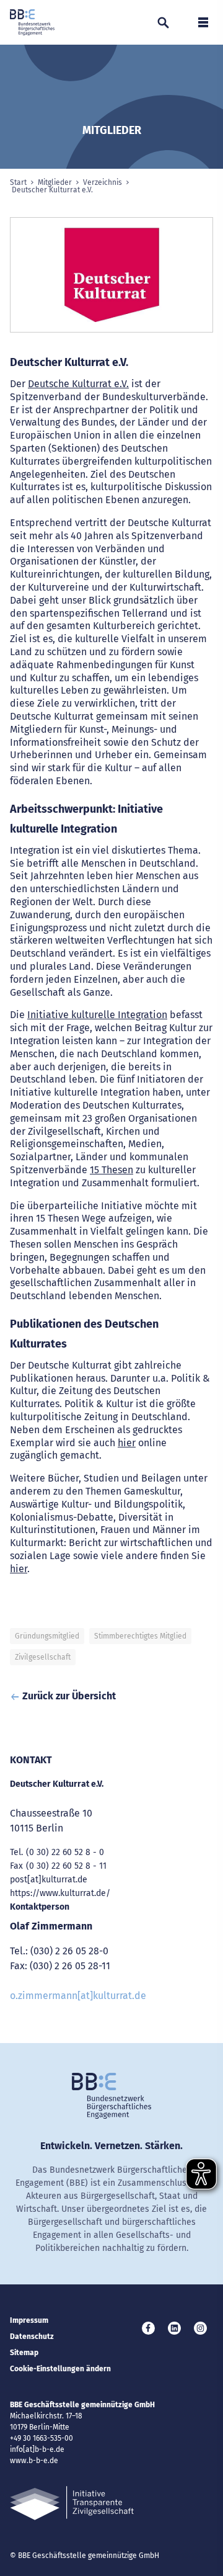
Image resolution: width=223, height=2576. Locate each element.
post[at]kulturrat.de (49, 1880)
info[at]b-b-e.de (37, 2449)
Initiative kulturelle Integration (97, 1015)
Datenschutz (32, 2337)
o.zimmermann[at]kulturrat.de (78, 1996)
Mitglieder (55, 182)
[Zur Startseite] (32, 22)
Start (18, 182)
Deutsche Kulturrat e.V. (78, 384)
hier (127, 1443)
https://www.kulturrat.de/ (60, 1893)
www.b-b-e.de (34, 2461)
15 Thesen (111, 1170)
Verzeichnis (103, 182)
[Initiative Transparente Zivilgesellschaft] (72, 2503)
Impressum (29, 2320)
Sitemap (24, 2353)
